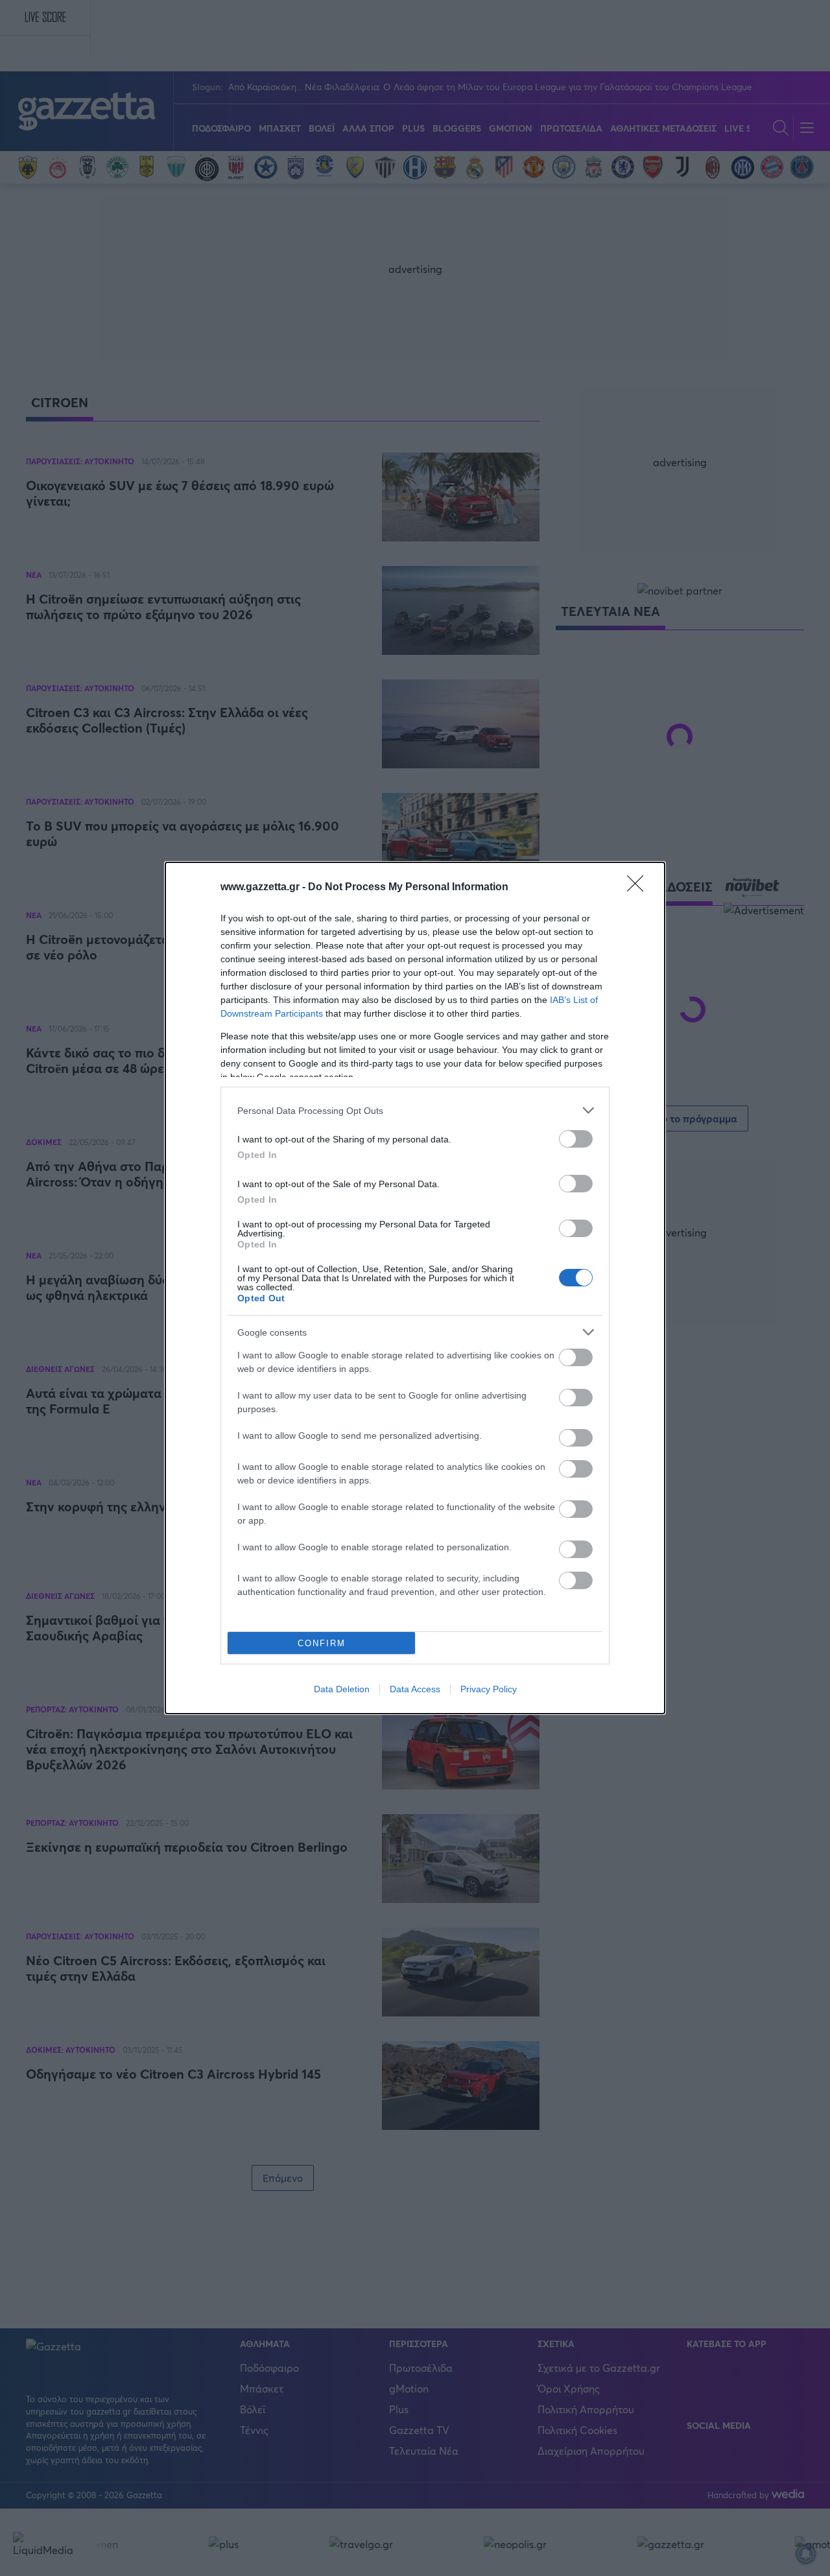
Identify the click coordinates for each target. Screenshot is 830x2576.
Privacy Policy (489, 1689)
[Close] (639, 888)
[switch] (576, 1139)
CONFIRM (322, 1643)
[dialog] (415, 1288)
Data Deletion (342, 1689)
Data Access (415, 1689)
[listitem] (415, 1110)
